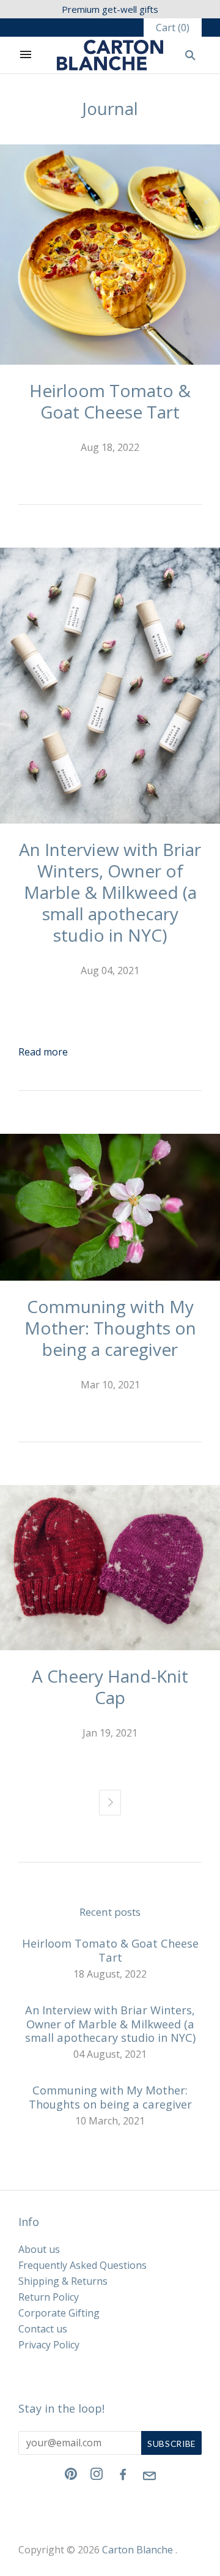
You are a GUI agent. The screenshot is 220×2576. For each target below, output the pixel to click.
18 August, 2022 (110, 1974)
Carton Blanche (137, 2550)
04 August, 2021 (110, 2054)
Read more (43, 1052)
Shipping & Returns (63, 2281)
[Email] (150, 2485)
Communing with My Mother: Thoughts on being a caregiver (110, 1328)
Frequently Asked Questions (82, 2265)
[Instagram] (97, 2476)
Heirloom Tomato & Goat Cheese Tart (110, 401)
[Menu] (26, 55)
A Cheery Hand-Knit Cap (110, 1687)
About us (39, 2249)
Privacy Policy (49, 2345)
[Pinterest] (71, 2476)
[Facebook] (123, 2477)
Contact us (43, 2329)
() (173, 28)
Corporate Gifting (59, 2313)
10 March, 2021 (110, 2121)
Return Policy (49, 2297)
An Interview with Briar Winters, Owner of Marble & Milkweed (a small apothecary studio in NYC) (110, 892)
